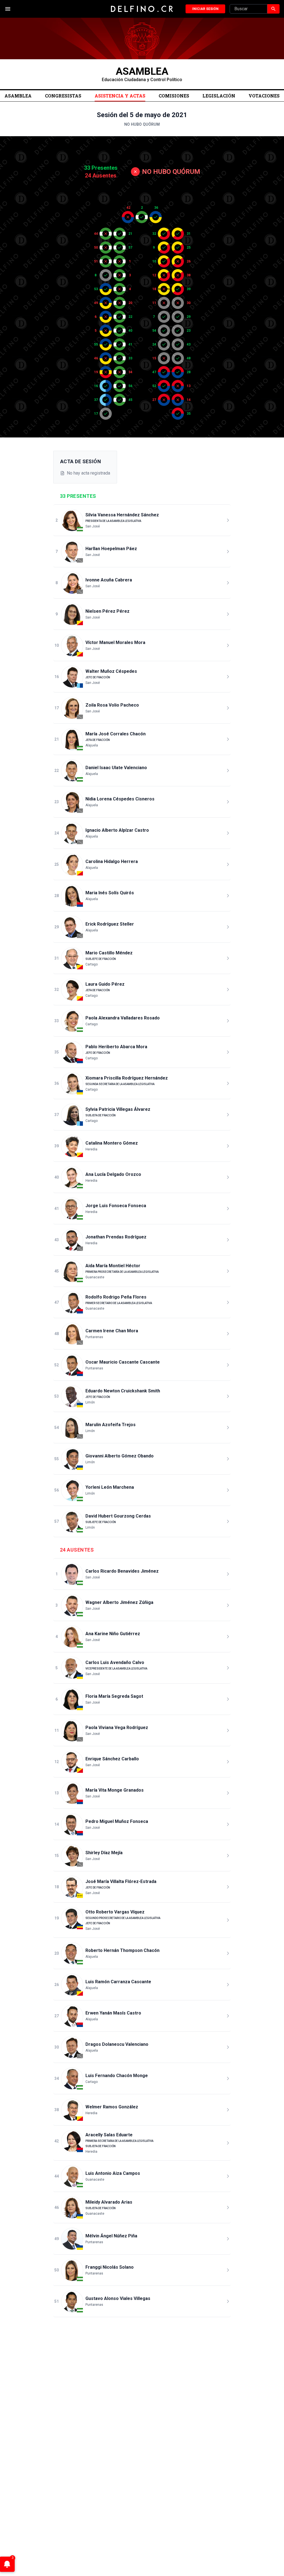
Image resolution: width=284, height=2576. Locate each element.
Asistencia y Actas (120, 96)
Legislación (219, 96)
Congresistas (63, 96)
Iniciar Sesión (205, 9)
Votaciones (264, 96)
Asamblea (18, 96)
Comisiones (174, 96)
